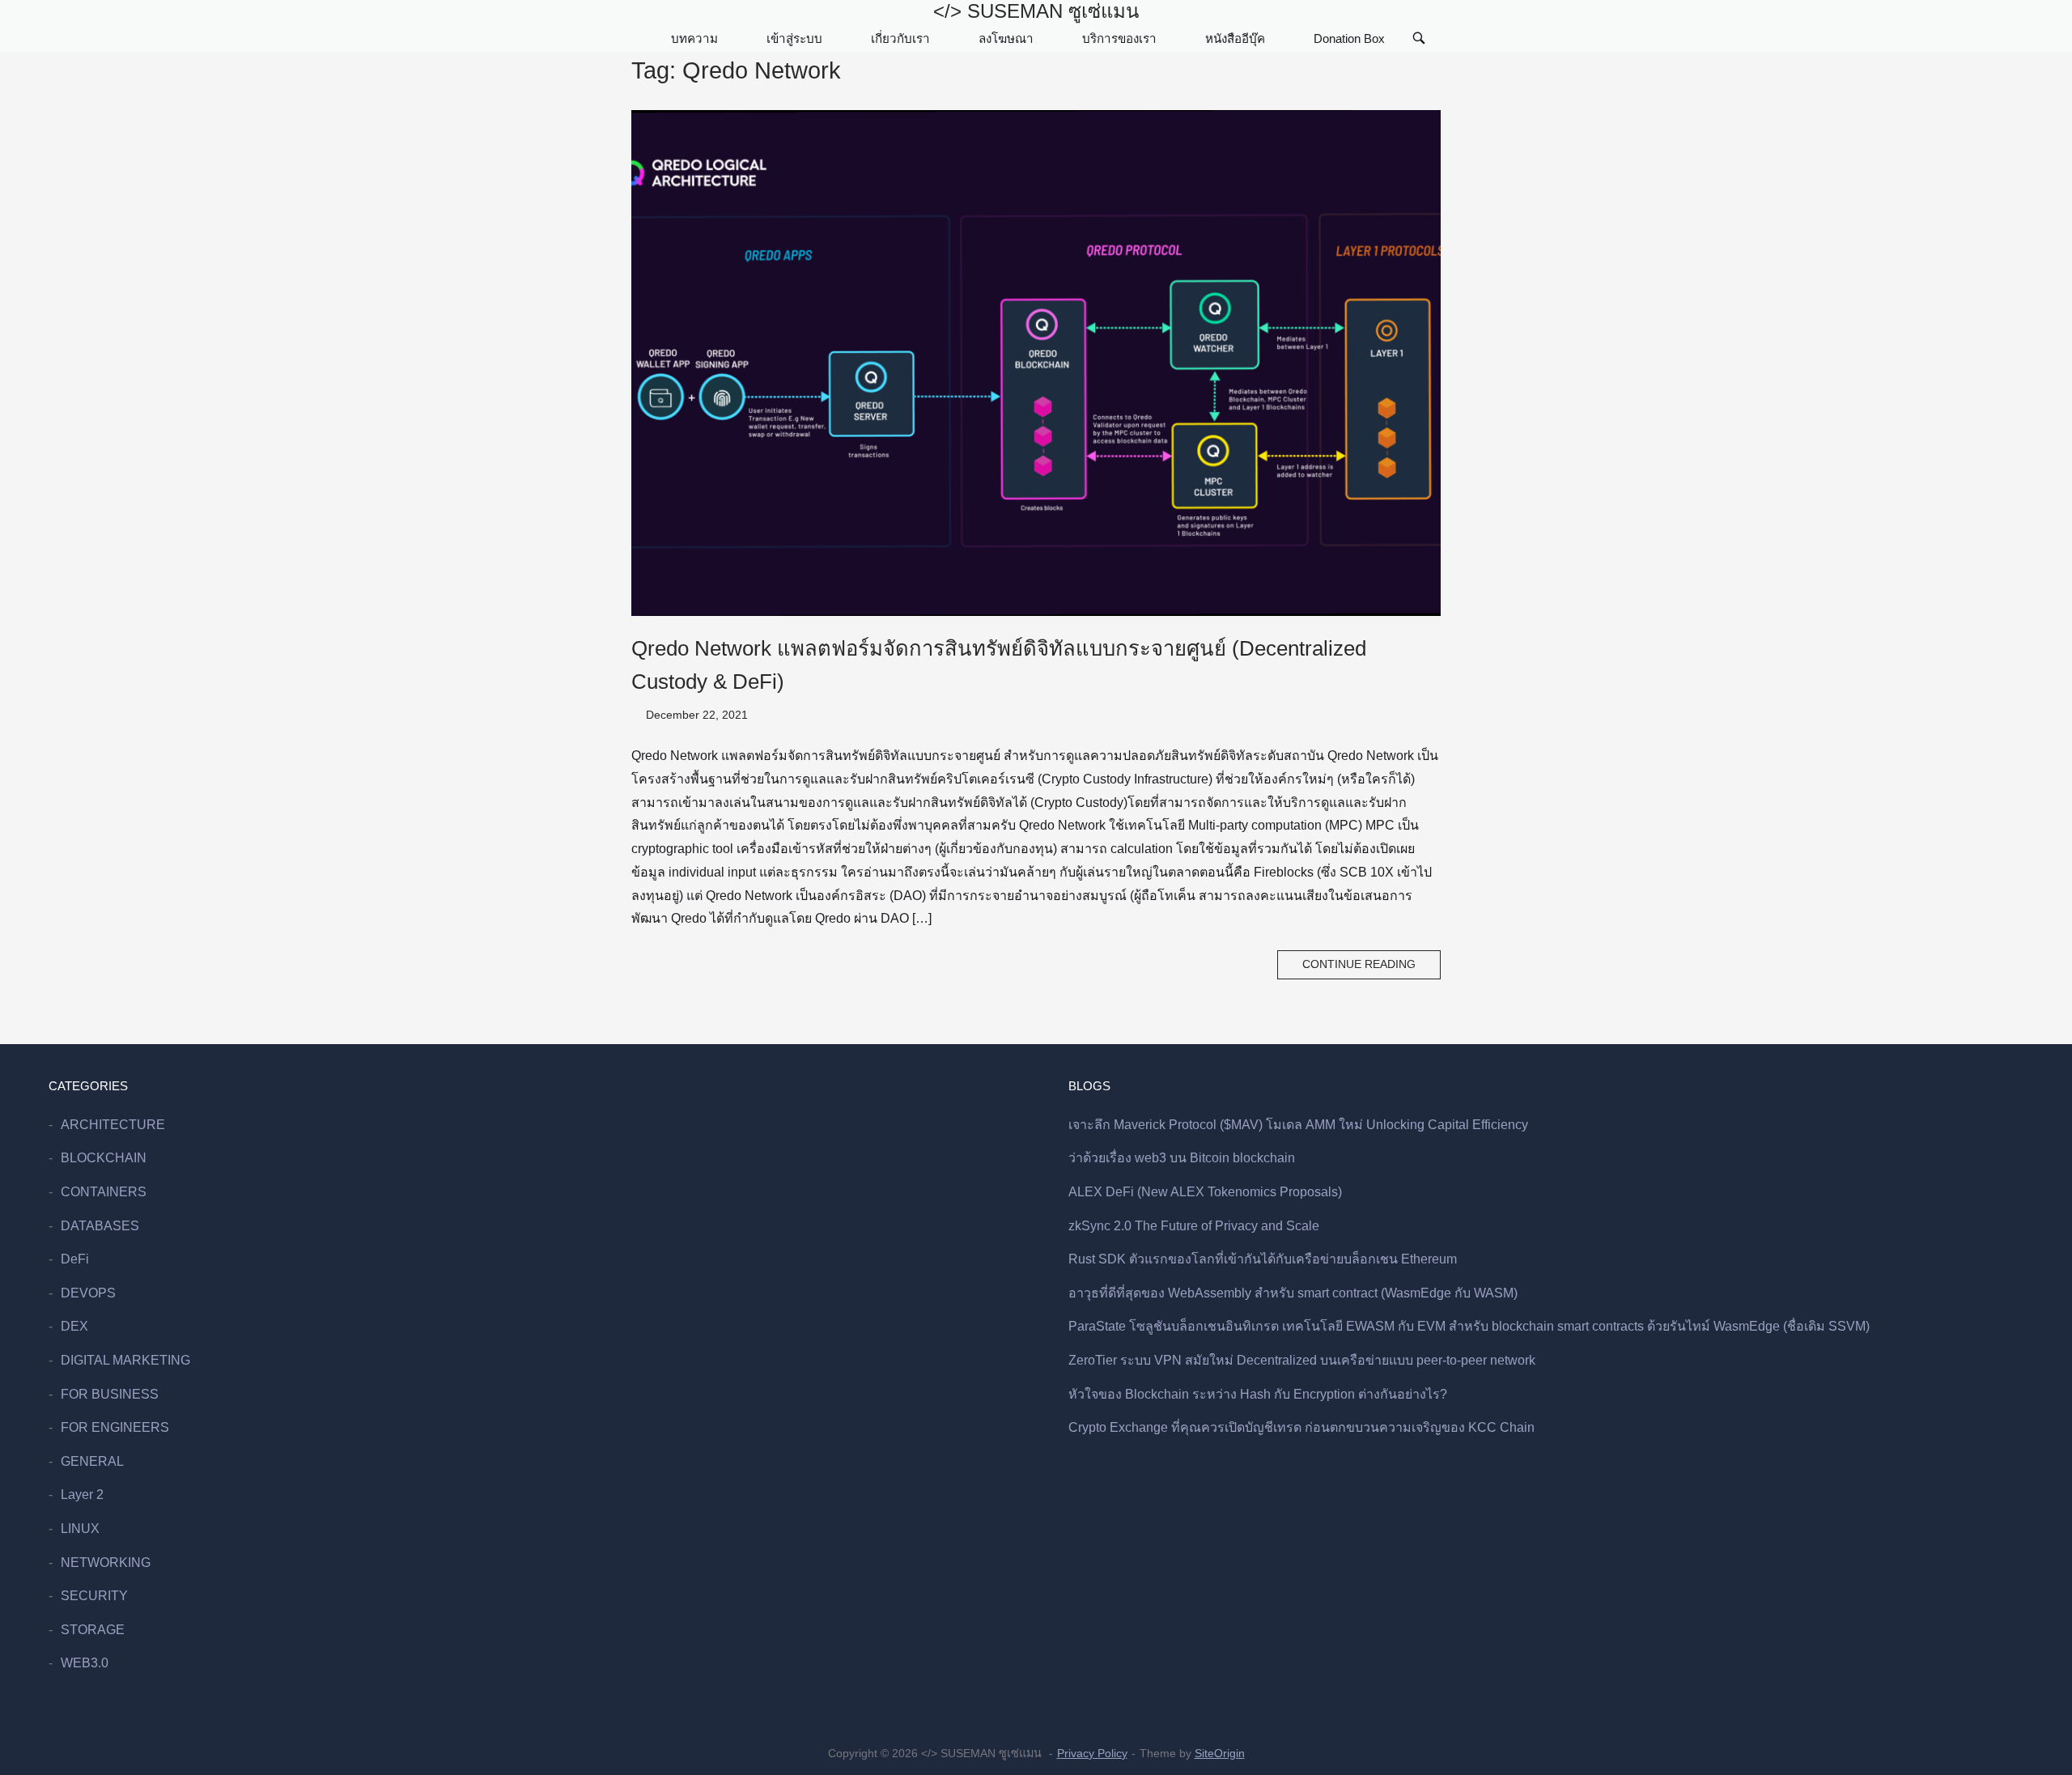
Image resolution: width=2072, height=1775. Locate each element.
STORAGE (93, 1630)
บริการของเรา (1119, 38)
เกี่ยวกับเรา (900, 38)
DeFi (75, 1259)
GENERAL (92, 1461)
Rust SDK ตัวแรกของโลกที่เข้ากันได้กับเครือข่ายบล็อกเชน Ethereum (1263, 1259)
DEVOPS (88, 1293)
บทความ (694, 38)
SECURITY (94, 1596)
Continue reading (1359, 964)
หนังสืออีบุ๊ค (1235, 38)
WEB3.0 (85, 1663)
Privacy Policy (1092, 1753)
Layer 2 (82, 1495)
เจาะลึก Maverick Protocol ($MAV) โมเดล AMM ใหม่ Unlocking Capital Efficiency (1298, 1125)
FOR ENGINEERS (115, 1427)
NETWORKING (106, 1563)
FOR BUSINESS (110, 1394)
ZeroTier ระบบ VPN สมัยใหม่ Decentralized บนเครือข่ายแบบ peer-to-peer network (1302, 1360)
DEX (74, 1326)
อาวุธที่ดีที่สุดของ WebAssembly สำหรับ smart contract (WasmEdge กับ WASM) (1293, 1293)
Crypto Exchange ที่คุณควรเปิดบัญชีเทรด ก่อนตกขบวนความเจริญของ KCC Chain (1301, 1427)
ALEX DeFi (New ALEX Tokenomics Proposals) (1205, 1192)
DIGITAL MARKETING (125, 1360)
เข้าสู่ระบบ (794, 38)
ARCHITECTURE (113, 1125)
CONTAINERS (104, 1192)
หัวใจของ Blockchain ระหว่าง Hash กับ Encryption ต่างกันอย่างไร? (1258, 1394)
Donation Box (1349, 38)
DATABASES (100, 1226)
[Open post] (1036, 363)
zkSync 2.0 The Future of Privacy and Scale (1194, 1226)
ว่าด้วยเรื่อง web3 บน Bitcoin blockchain (1182, 1158)
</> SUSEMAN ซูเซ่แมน (1036, 11)
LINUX (80, 1529)
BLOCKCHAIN (104, 1158)
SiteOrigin (1220, 1753)
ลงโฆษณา (1006, 38)
